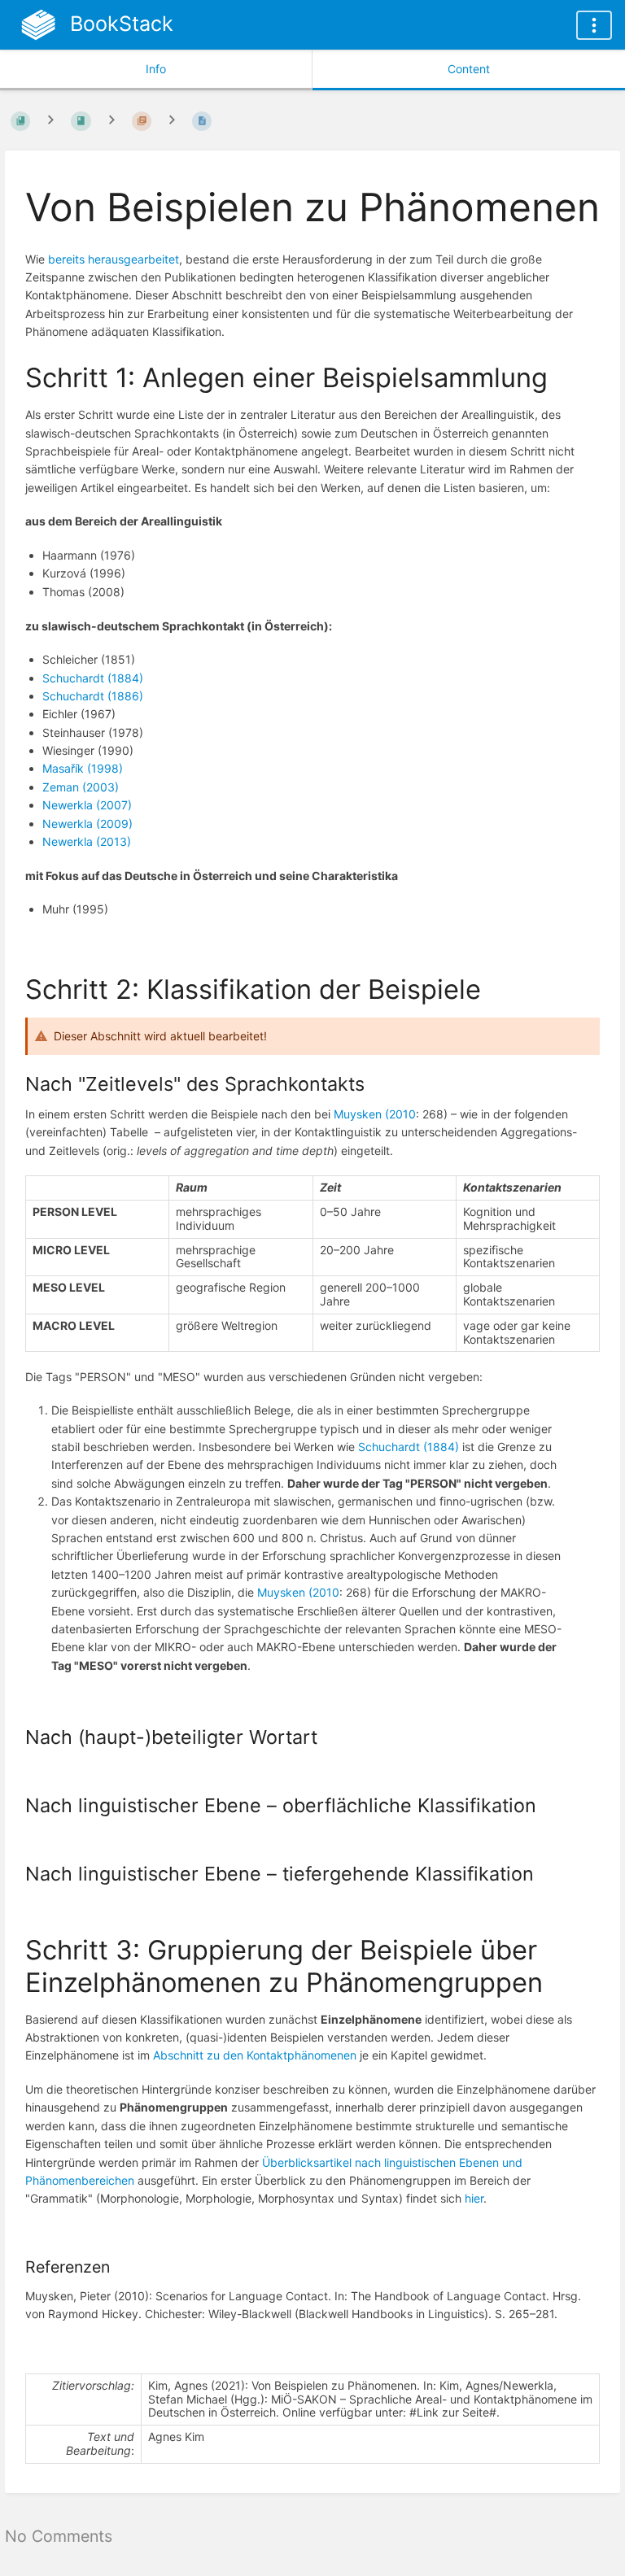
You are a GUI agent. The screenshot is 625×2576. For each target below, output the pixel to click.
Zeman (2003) (81, 787)
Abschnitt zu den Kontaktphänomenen (255, 2055)
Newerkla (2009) (87, 824)
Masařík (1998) (83, 768)
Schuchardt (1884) (93, 678)
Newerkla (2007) (87, 805)
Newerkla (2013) (87, 841)
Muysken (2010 (375, 1114)
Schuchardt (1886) (93, 696)
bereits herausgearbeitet (114, 259)
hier (474, 2198)
